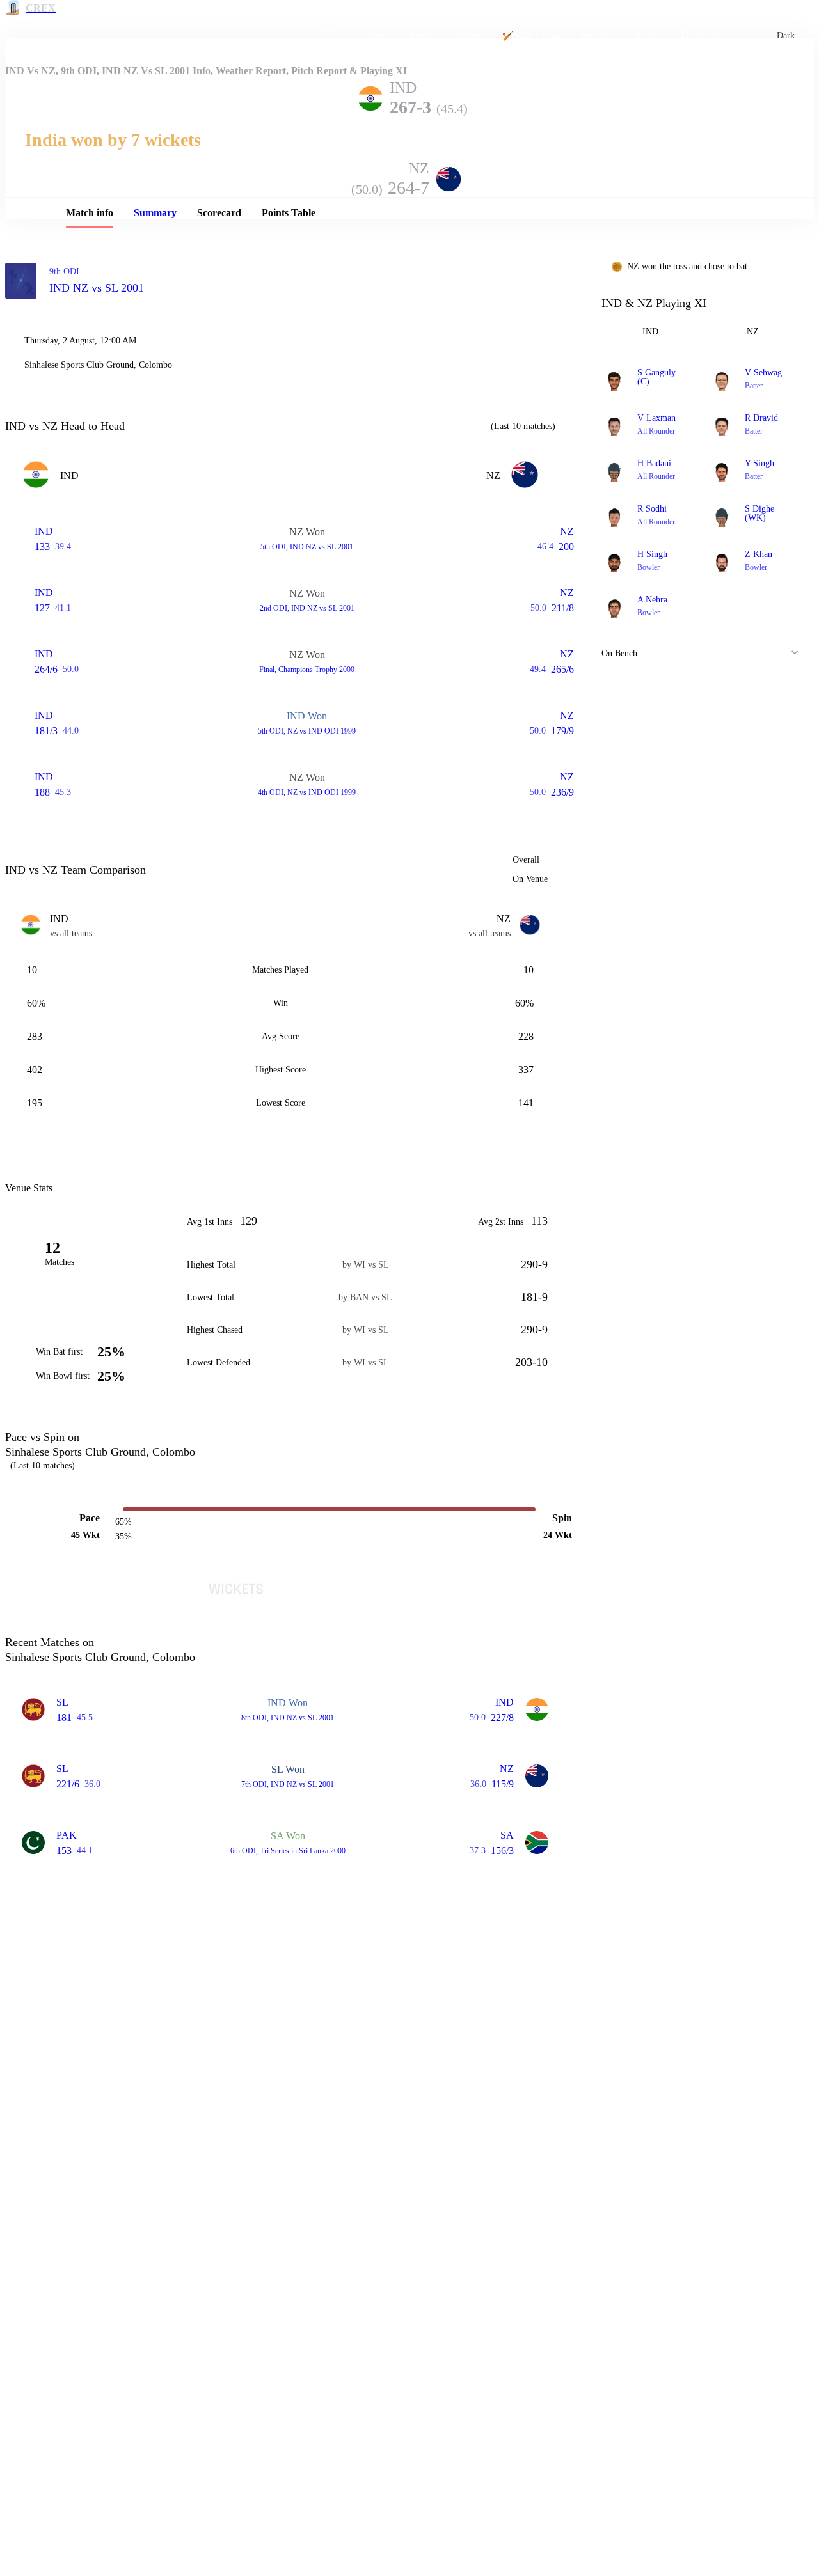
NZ (753, 332)
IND (650, 332)
